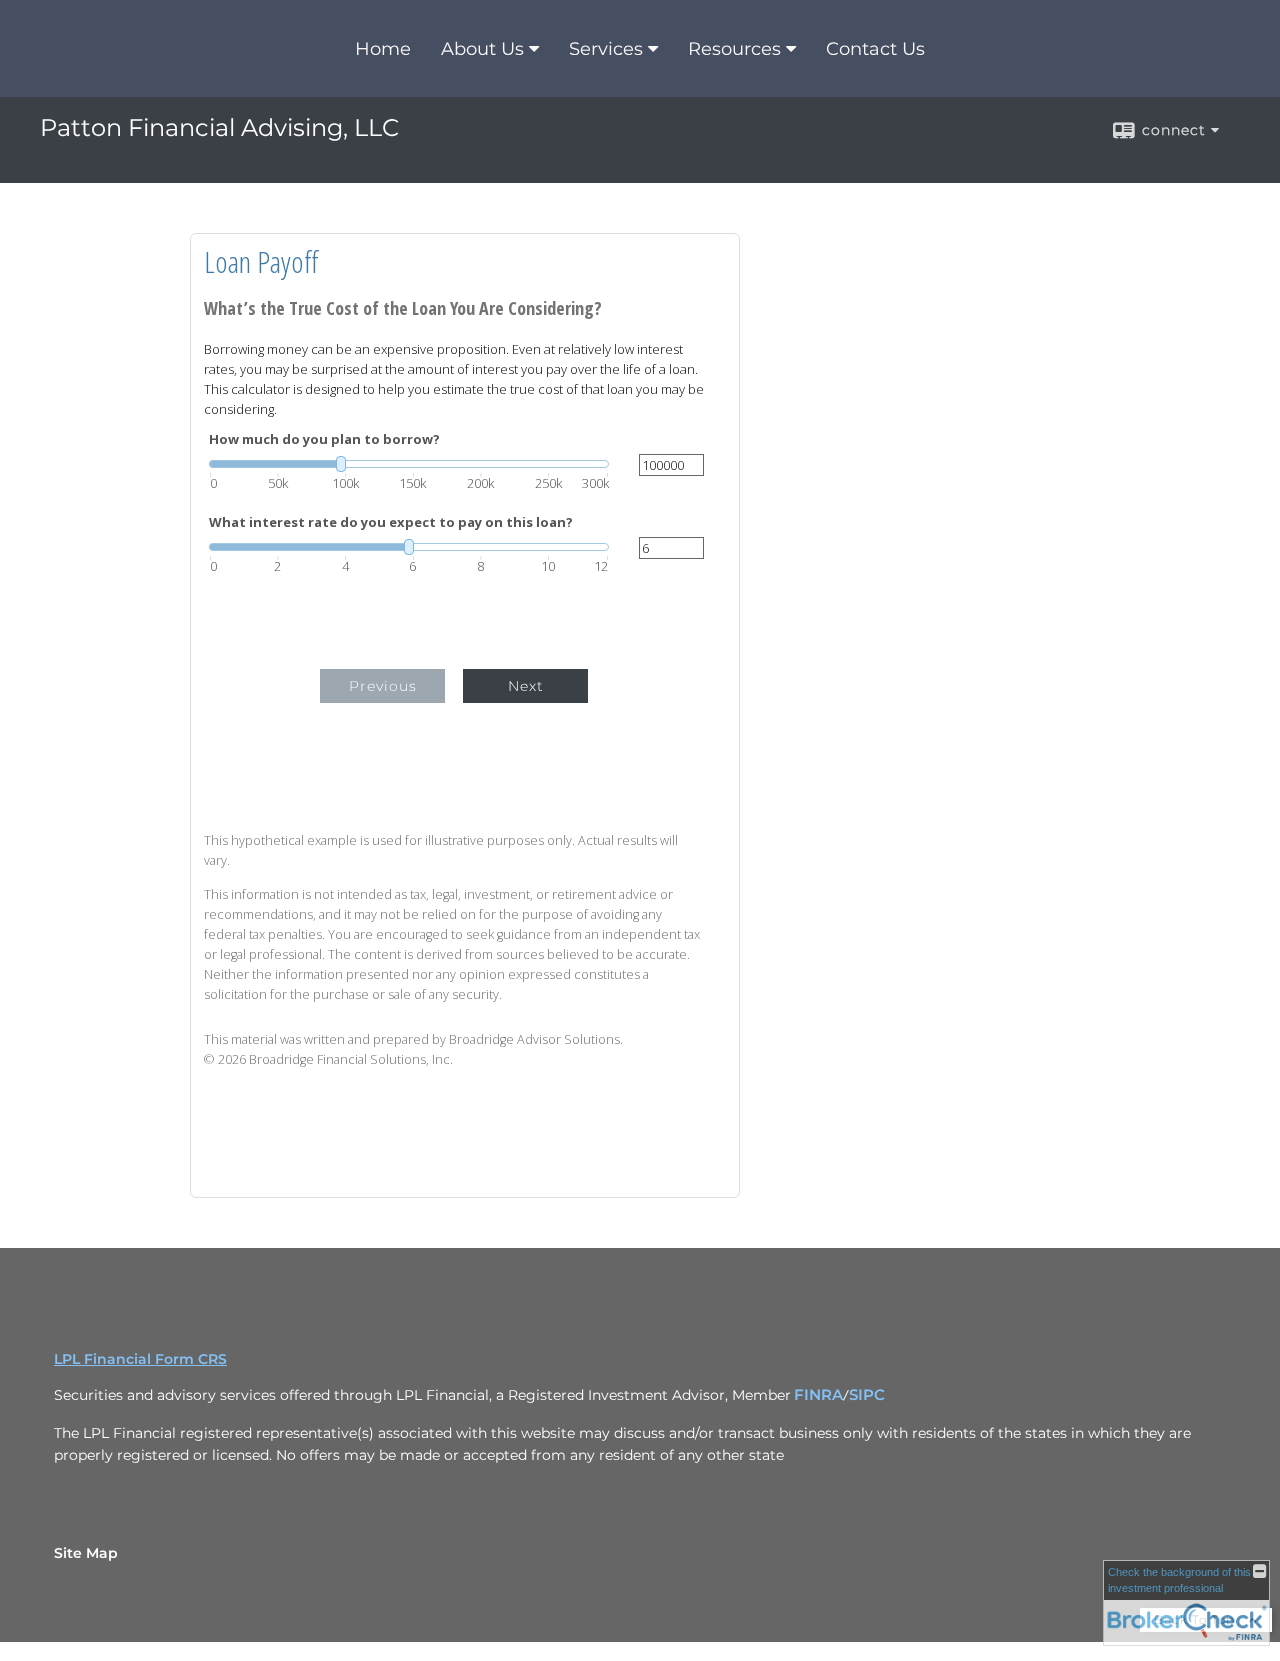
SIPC (867, 1395)
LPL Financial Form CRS (140, 1359)
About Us (482, 49)
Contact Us (875, 49)
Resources (734, 49)
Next (526, 686)
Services (606, 49)
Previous (383, 686)
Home (383, 49)
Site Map (86, 1553)
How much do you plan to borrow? (324, 439)
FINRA (818, 1395)
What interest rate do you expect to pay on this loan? (391, 522)
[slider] (409, 464)
